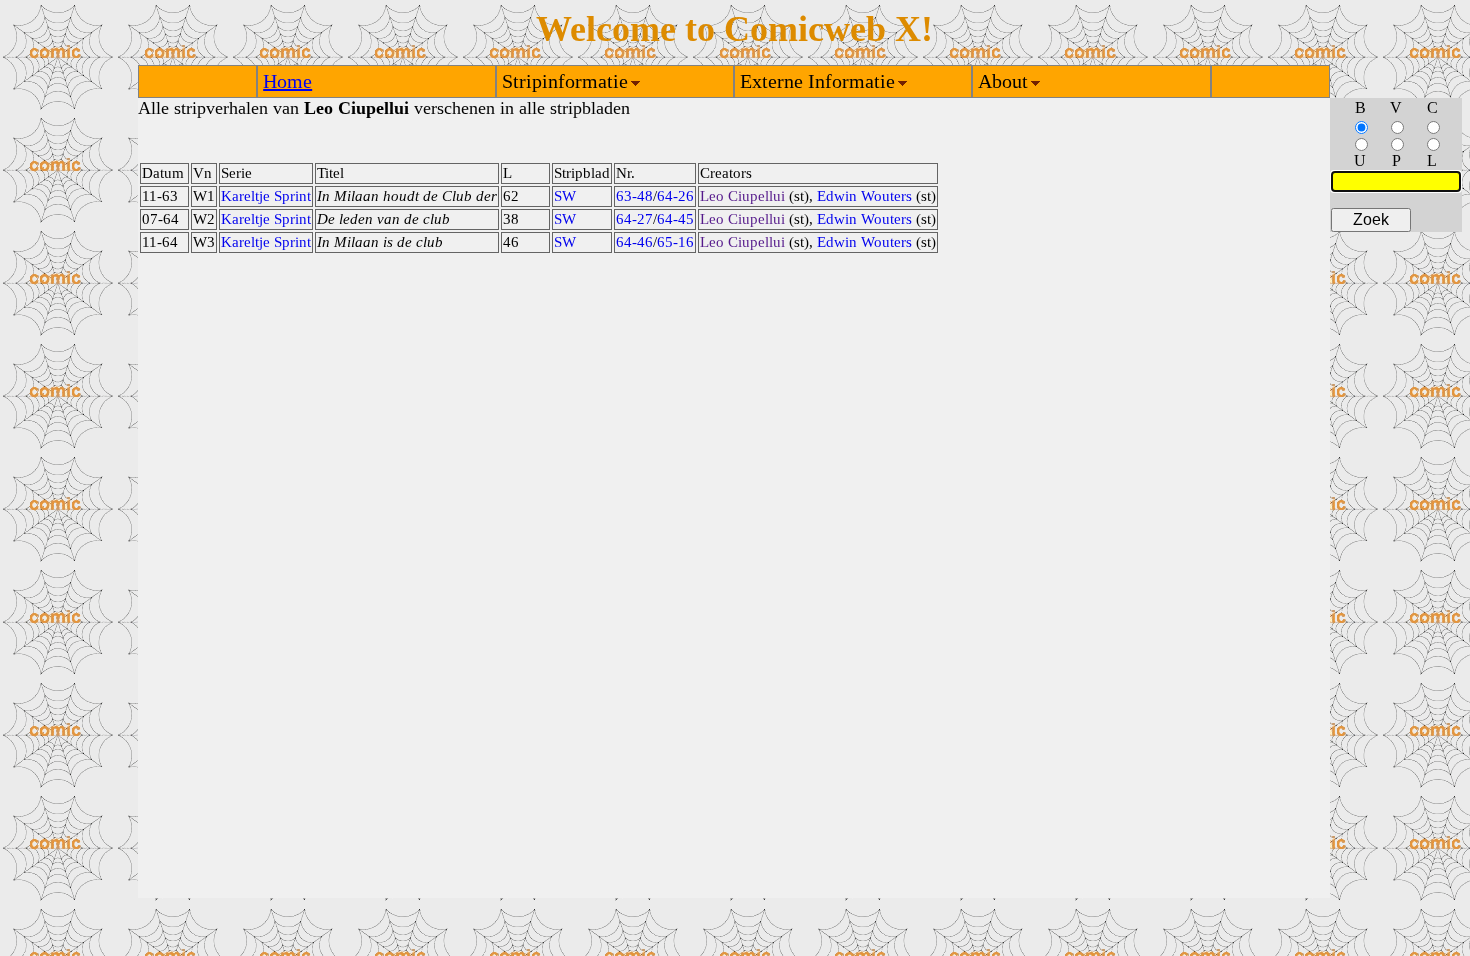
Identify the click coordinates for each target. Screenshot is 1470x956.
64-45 (675, 219)
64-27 (634, 219)
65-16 (675, 242)
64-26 (675, 196)
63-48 (634, 196)
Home (287, 81)
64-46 (634, 242)
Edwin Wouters (864, 196)
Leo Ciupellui (742, 196)
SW (565, 196)
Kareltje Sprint (266, 196)
